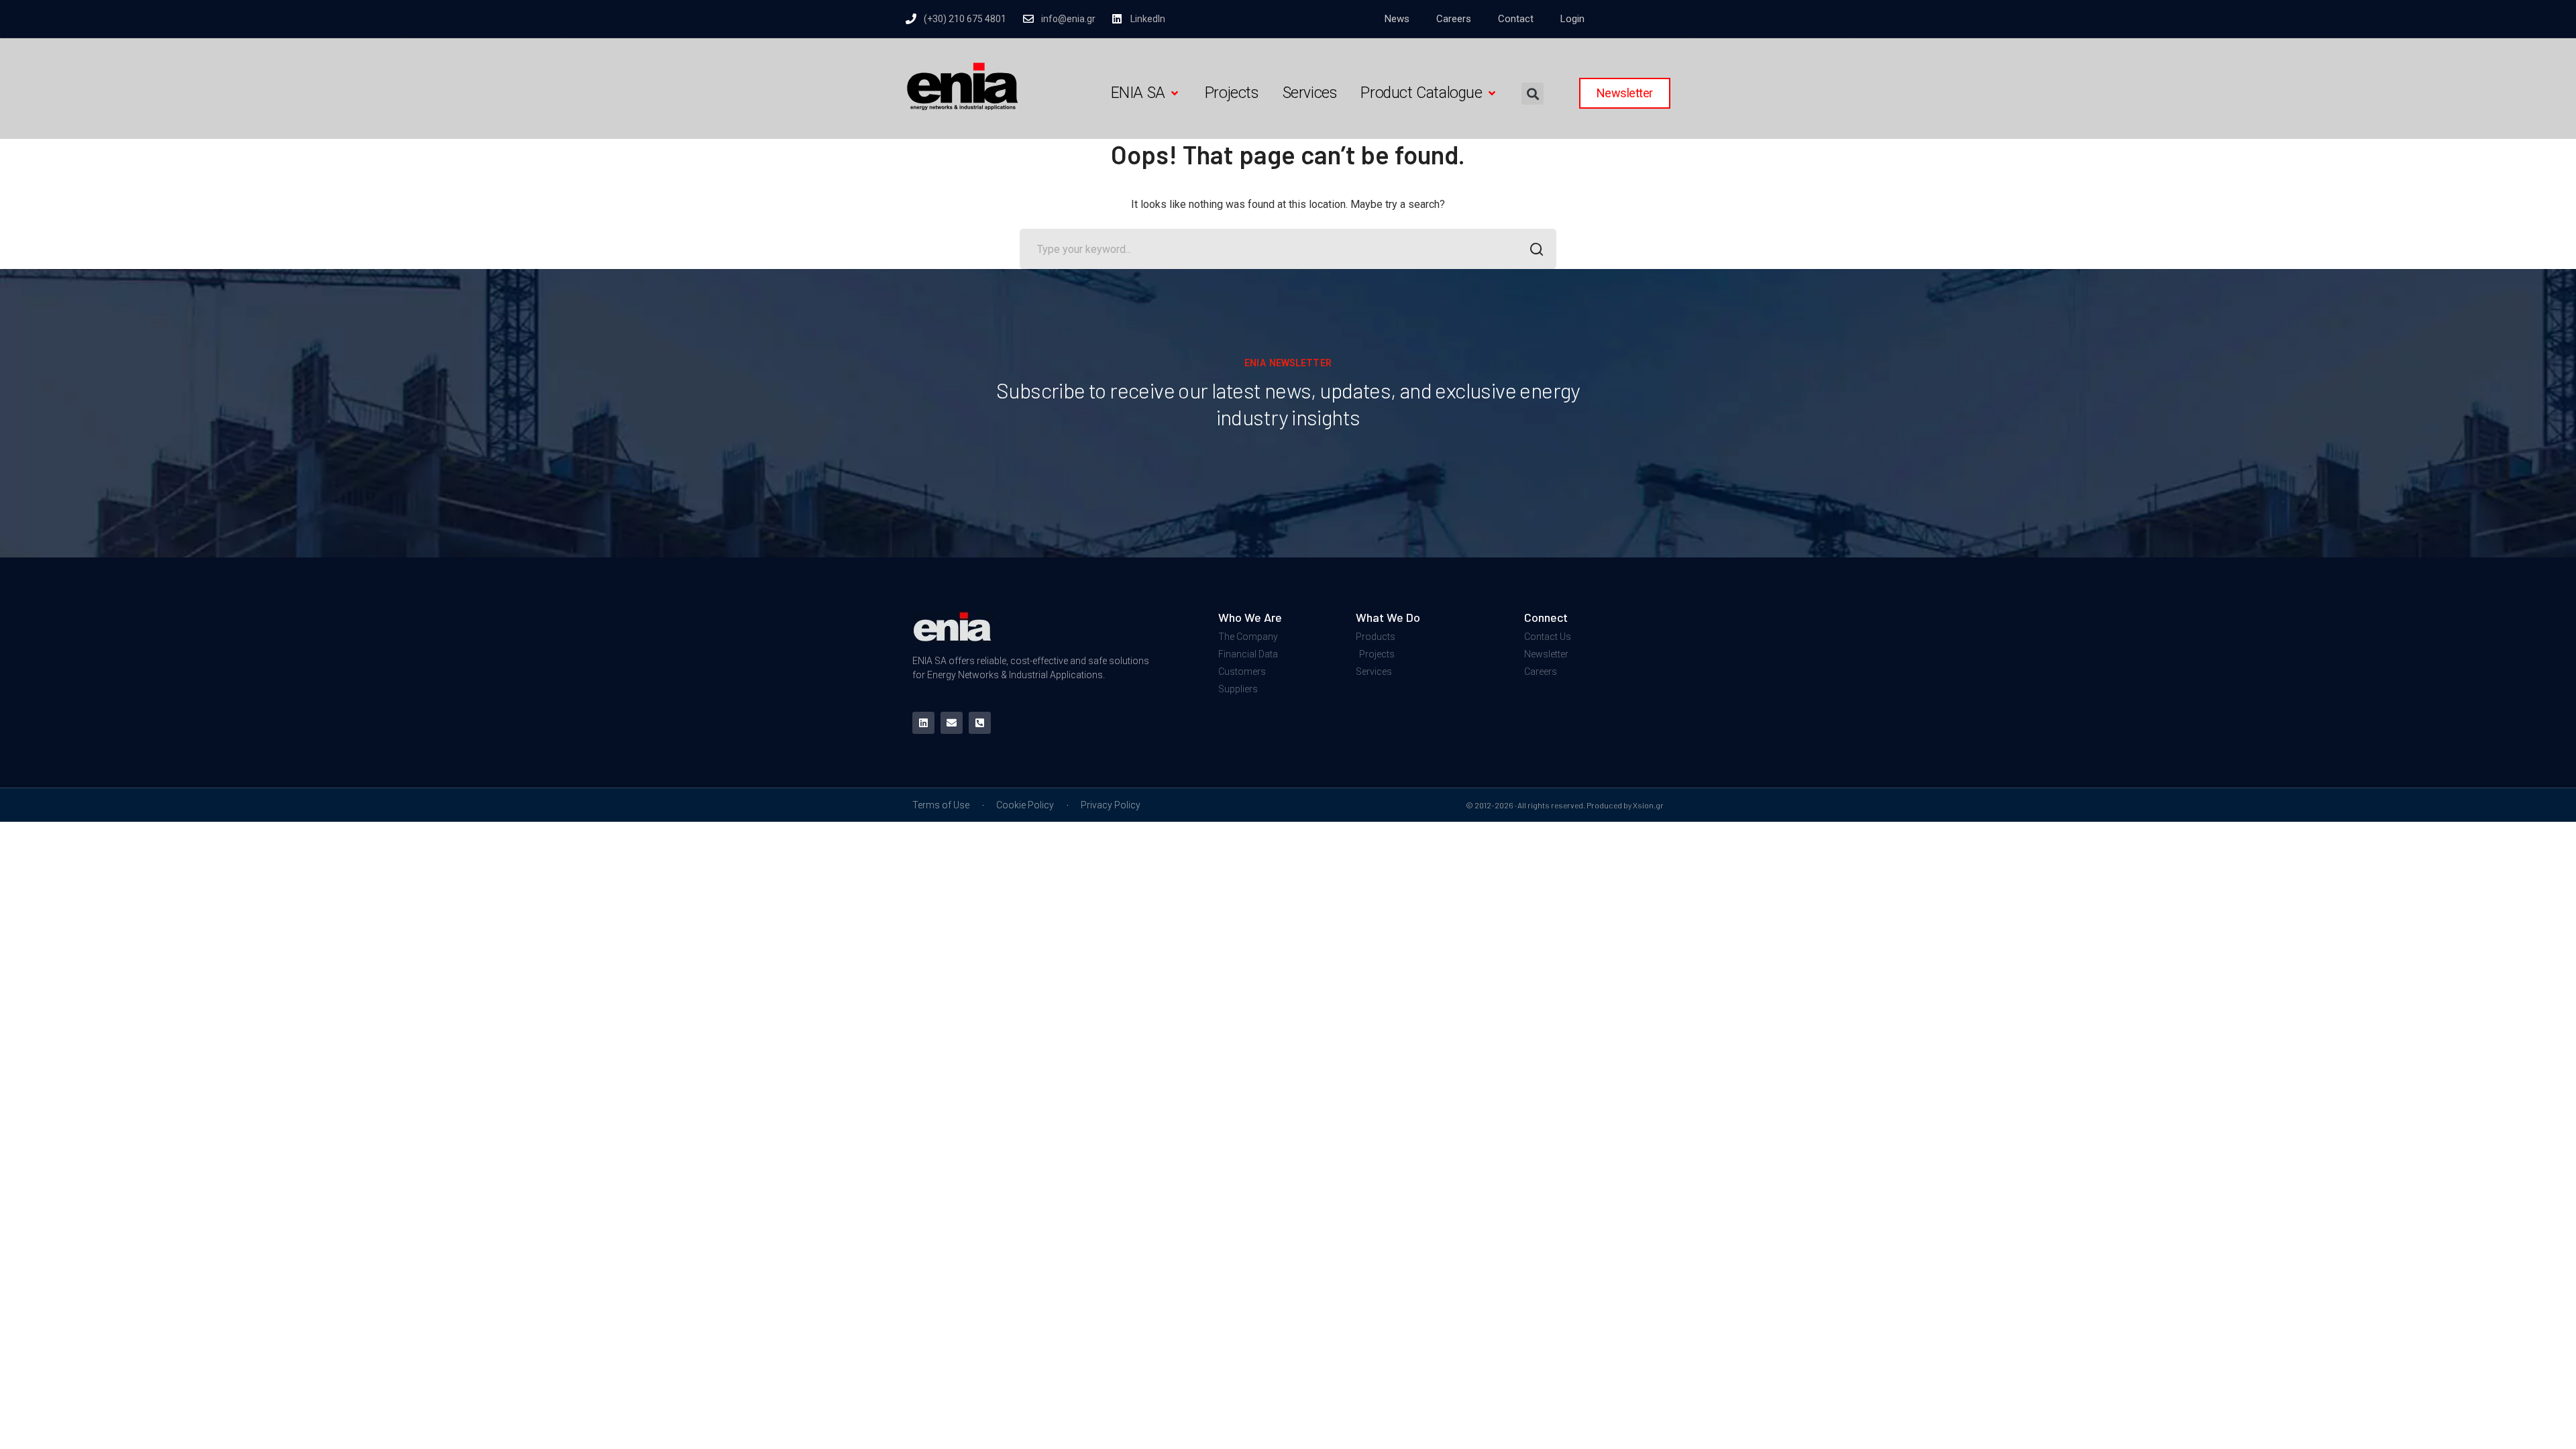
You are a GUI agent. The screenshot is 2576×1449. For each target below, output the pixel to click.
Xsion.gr (1648, 805)
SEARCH (1536, 249)
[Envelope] (952, 723)
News (1397, 19)
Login (1572, 19)
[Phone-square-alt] (980, 723)
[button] (1146, 94)
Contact (1516, 19)
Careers (1454, 19)
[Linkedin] (923, 723)
